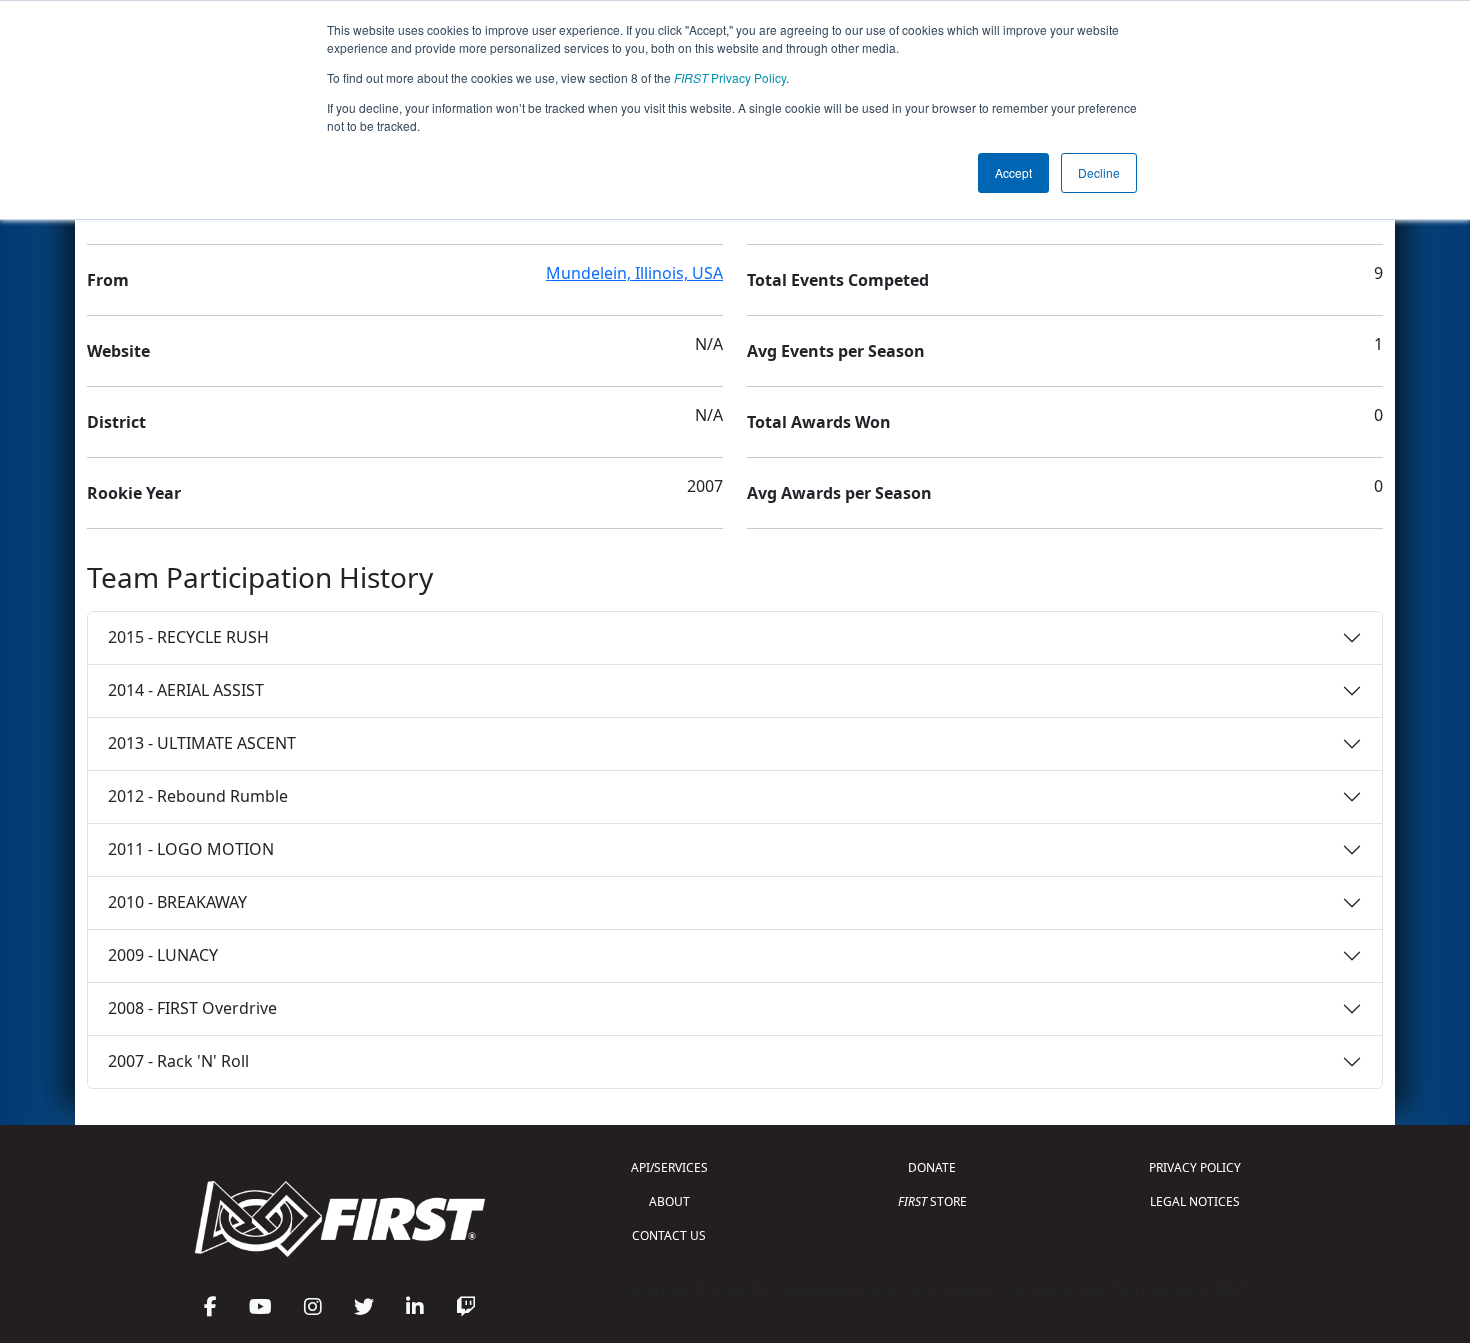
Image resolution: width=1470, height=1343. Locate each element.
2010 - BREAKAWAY (177, 902)
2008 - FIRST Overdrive (192, 1008)
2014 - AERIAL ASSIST (186, 690)
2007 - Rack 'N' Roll (178, 1061)
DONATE (932, 1167)
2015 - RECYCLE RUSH (188, 637)
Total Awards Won (819, 422)
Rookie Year (134, 493)
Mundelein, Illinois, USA (634, 273)
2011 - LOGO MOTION (191, 849)
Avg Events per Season (836, 351)
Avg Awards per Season (839, 493)
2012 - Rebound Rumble (198, 796)
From (108, 280)
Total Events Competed (838, 280)
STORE (932, 1201)
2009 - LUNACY (163, 955)
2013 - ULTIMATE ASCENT (202, 743)
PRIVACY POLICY (1195, 1167)
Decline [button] (1099, 172)
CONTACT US (669, 1235)
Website (118, 351)
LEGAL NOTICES (1195, 1201)
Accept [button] (1013, 172)
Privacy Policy (730, 77)
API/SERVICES (669, 1167)
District (116, 422)
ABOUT (669, 1201)
